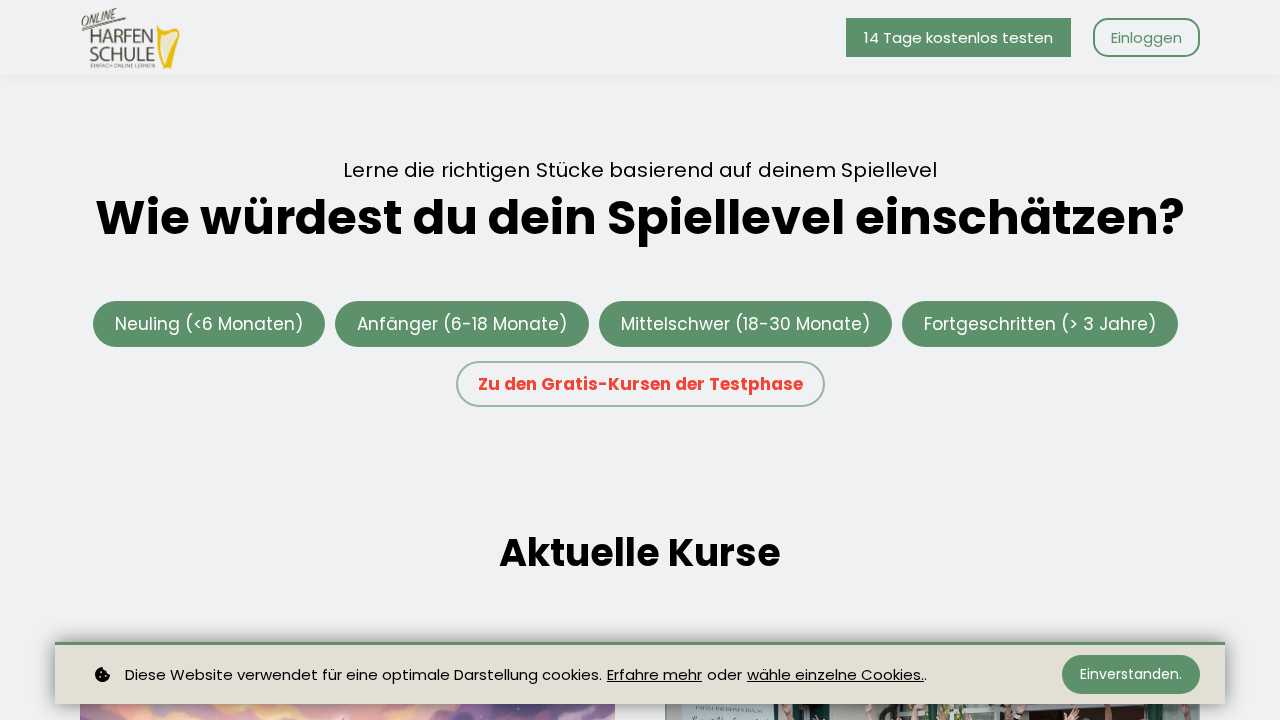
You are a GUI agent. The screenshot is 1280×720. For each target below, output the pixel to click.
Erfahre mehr (654, 674)
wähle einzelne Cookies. (835, 674)
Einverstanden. (1131, 674)
